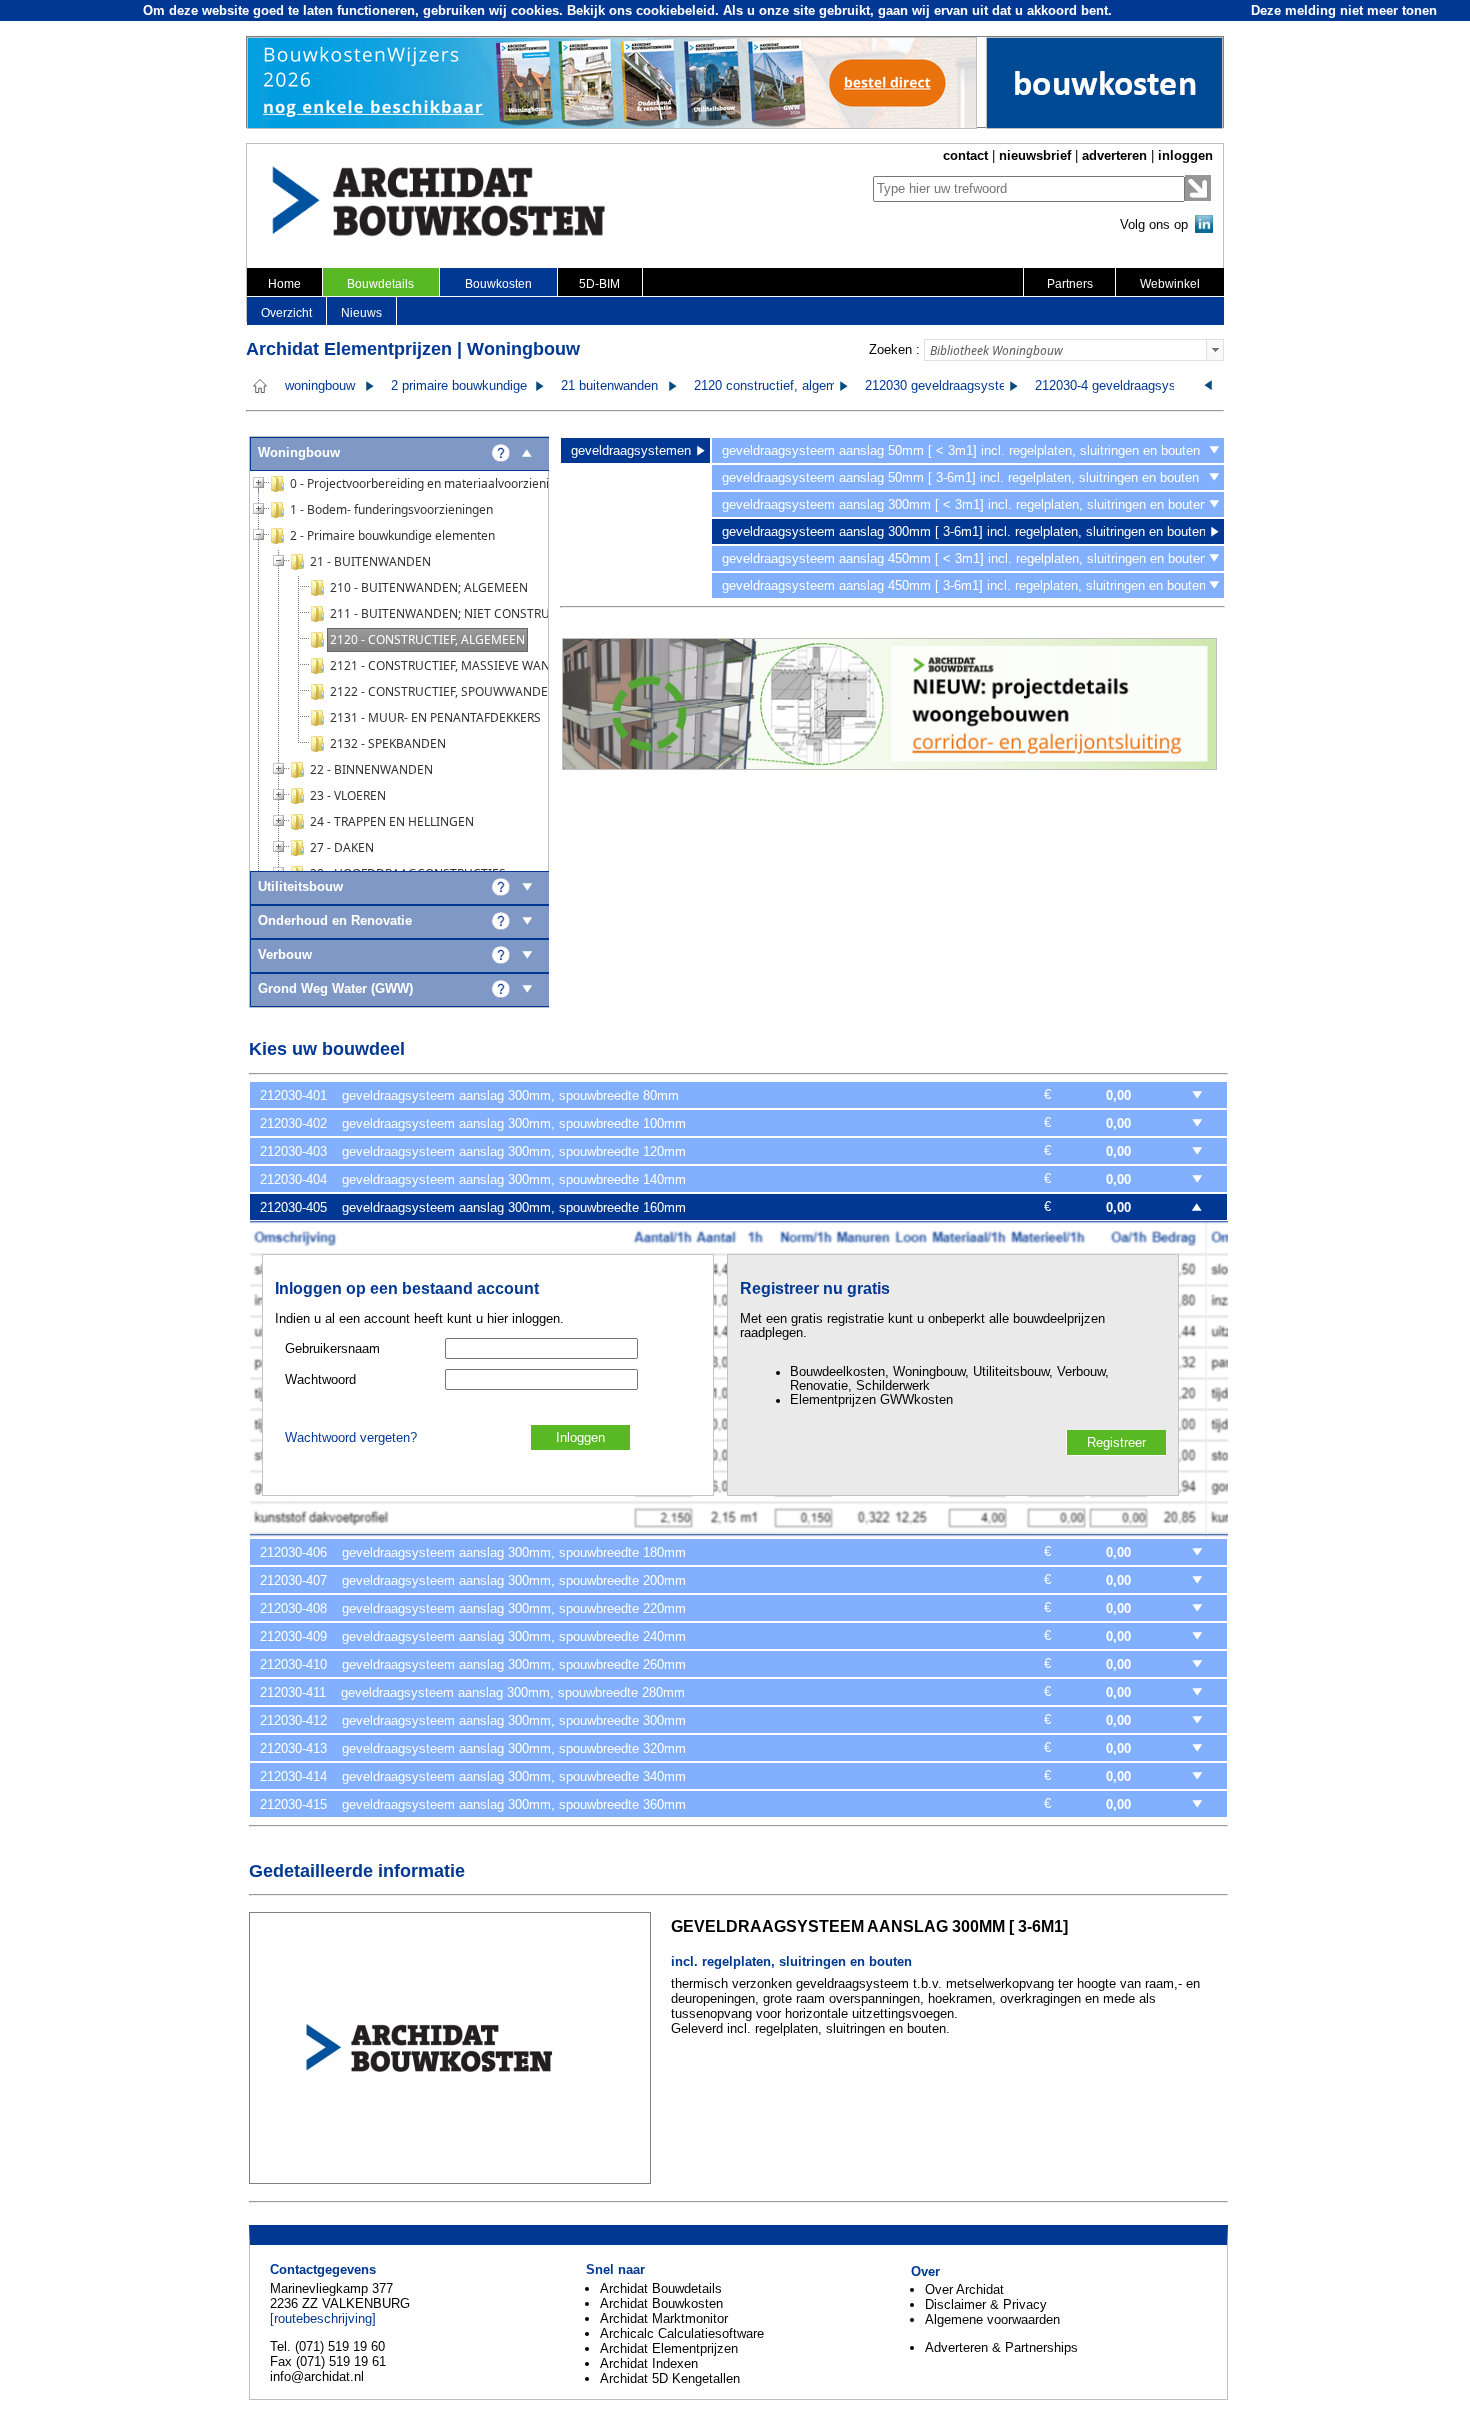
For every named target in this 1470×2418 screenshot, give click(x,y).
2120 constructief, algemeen (776, 386)
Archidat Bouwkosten (661, 2303)
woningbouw (320, 386)
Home (284, 284)
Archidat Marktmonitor (664, 2318)
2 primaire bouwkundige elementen (491, 386)
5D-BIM (599, 284)
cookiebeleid (675, 10)
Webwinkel (1170, 284)
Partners (1070, 284)
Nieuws (361, 313)
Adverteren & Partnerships (1001, 2347)
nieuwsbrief (1035, 155)
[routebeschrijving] (323, 2318)
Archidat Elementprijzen (669, 2348)
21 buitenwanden (609, 386)
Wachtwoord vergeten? (351, 1438)
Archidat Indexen (649, 2363)
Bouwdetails (380, 284)
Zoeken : (894, 349)
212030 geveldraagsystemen (948, 386)
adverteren (1114, 155)
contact (965, 155)
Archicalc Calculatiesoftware (682, 2333)
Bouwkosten (498, 284)
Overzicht (286, 313)
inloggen (1185, 155)
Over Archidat (964, 2289)
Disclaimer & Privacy (986, 2304)
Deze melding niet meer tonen (1344, 10)
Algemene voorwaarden (992, 2319)
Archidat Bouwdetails (661, 2288)
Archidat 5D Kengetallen (670, 2378)
